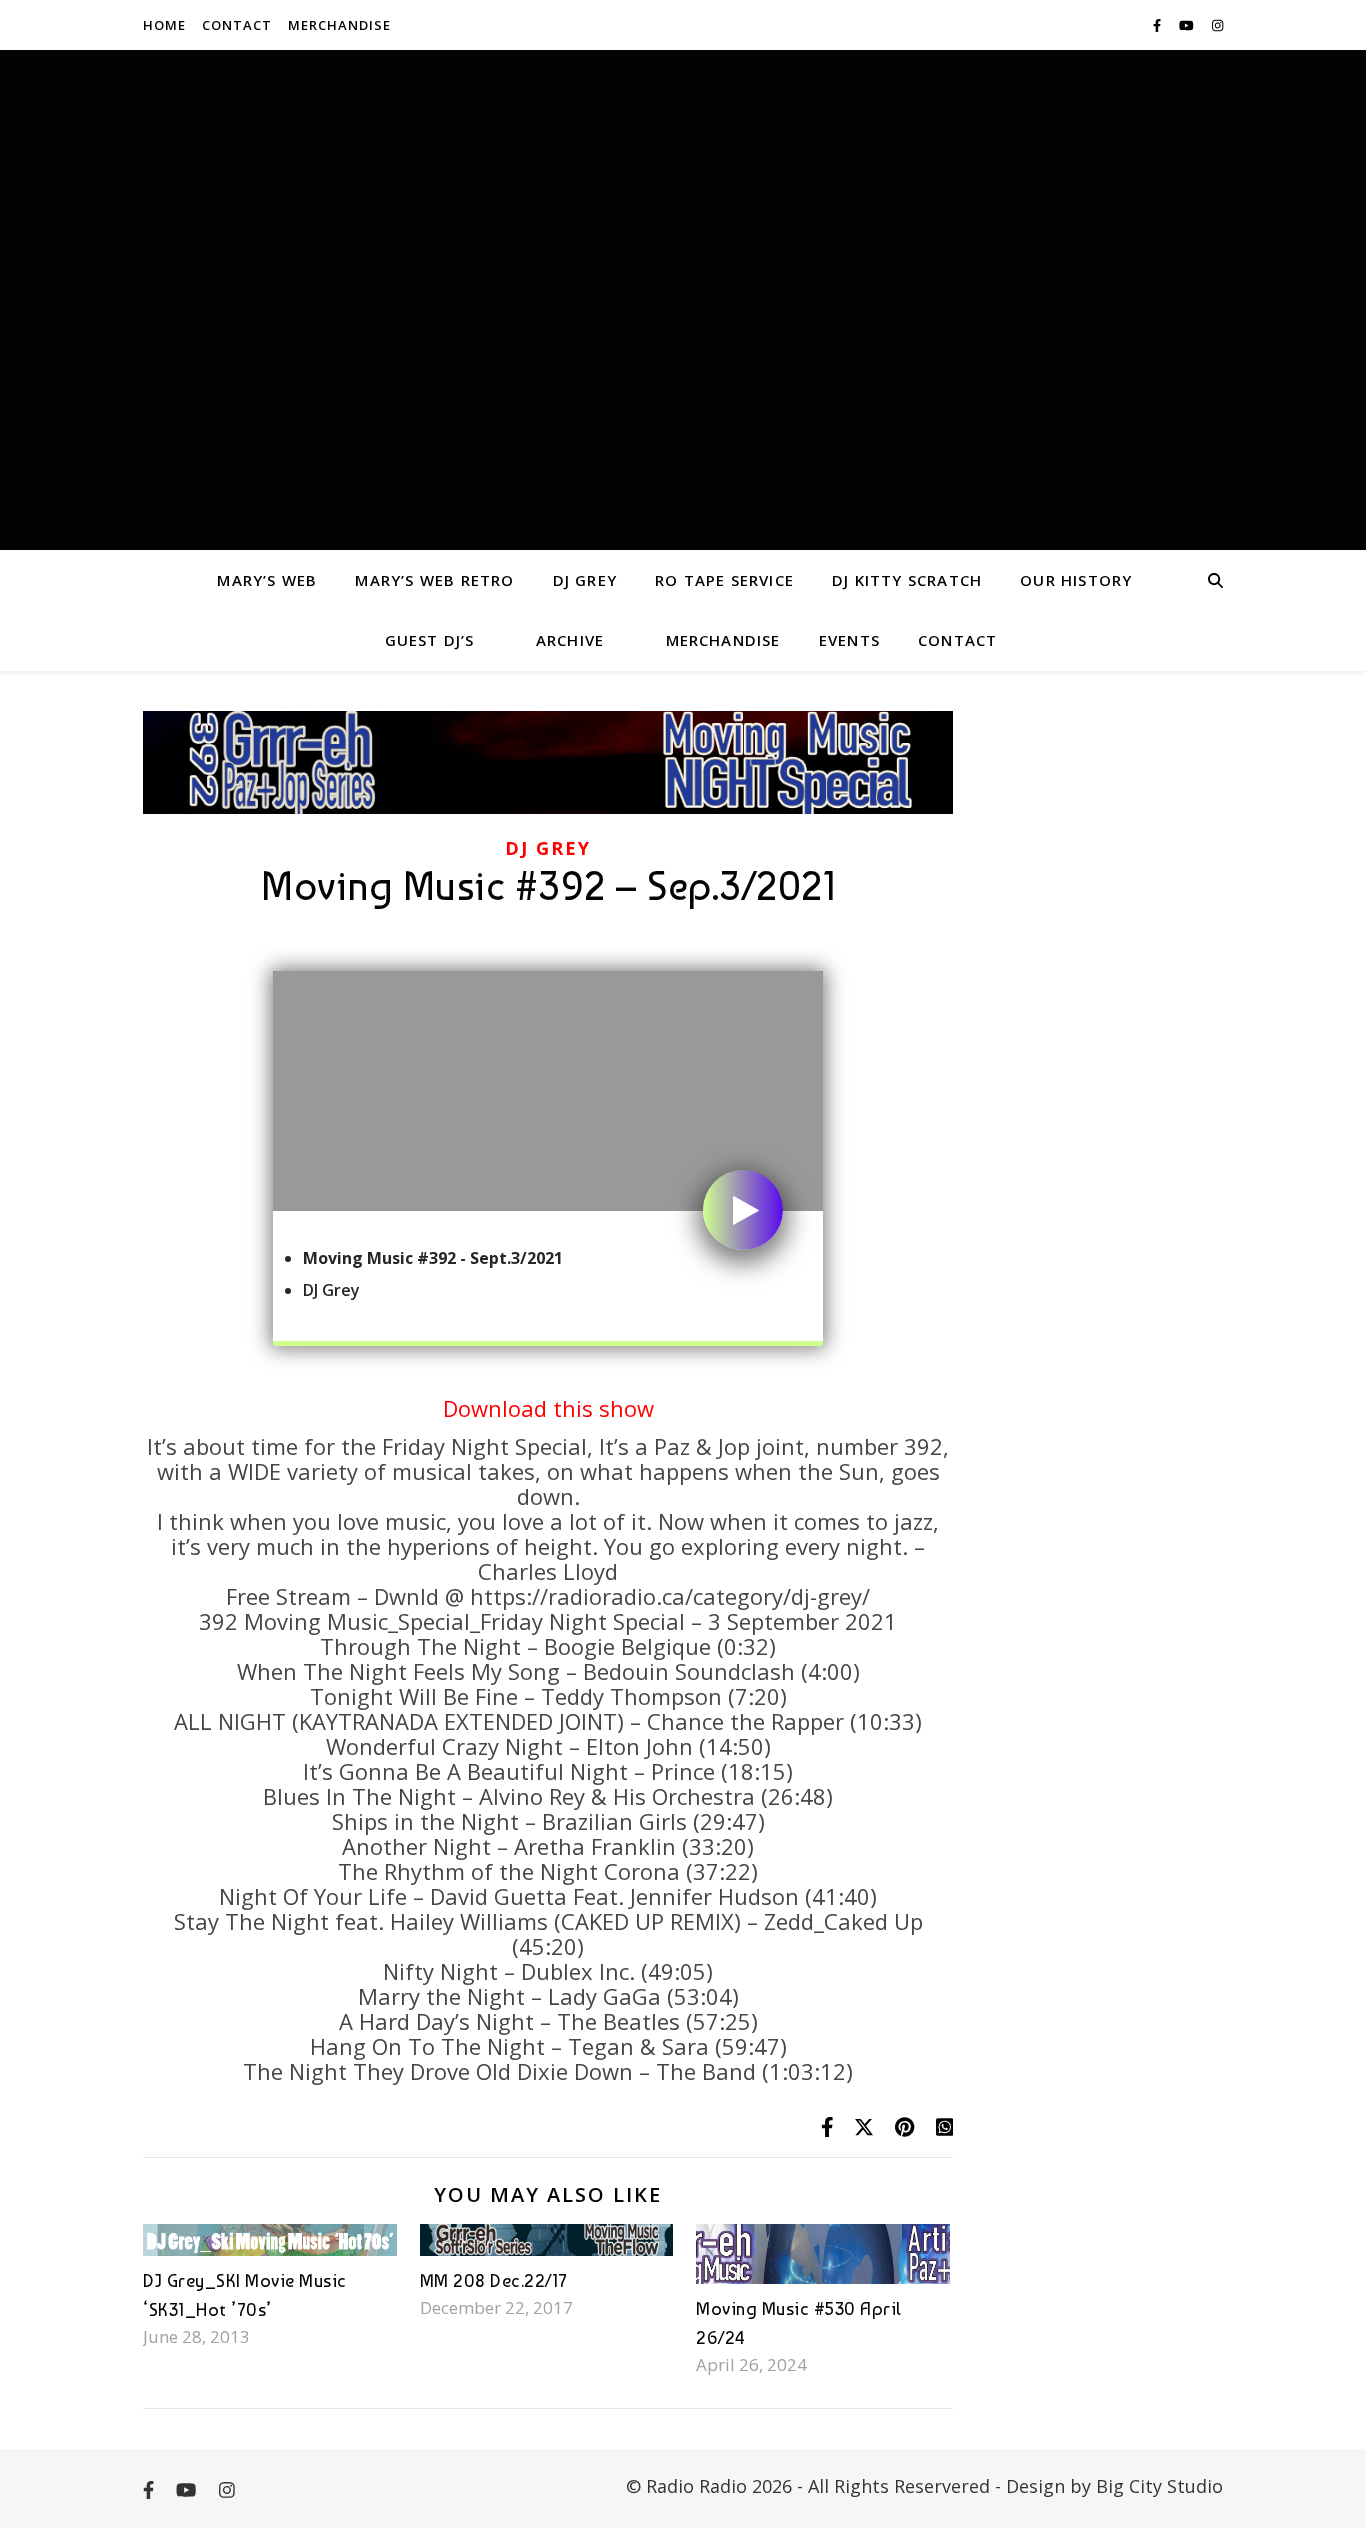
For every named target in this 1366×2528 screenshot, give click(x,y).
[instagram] (1217, 25)
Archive (570, 640)
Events (849, 640)
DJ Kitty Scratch (907, 580)
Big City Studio (1159, 2486)
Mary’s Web (267, 580)
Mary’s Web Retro (434, 580)
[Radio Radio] (683, 300)
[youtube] (1188, 25)
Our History (1076, 580)
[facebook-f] (1158, 25)
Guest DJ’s (430, 640)
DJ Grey (585, 580)
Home (164, 25)
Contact (237, 25)
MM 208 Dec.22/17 (494, 2280)
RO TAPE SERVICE (724, 580)
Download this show (548, 1408)
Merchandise (339, 25)
